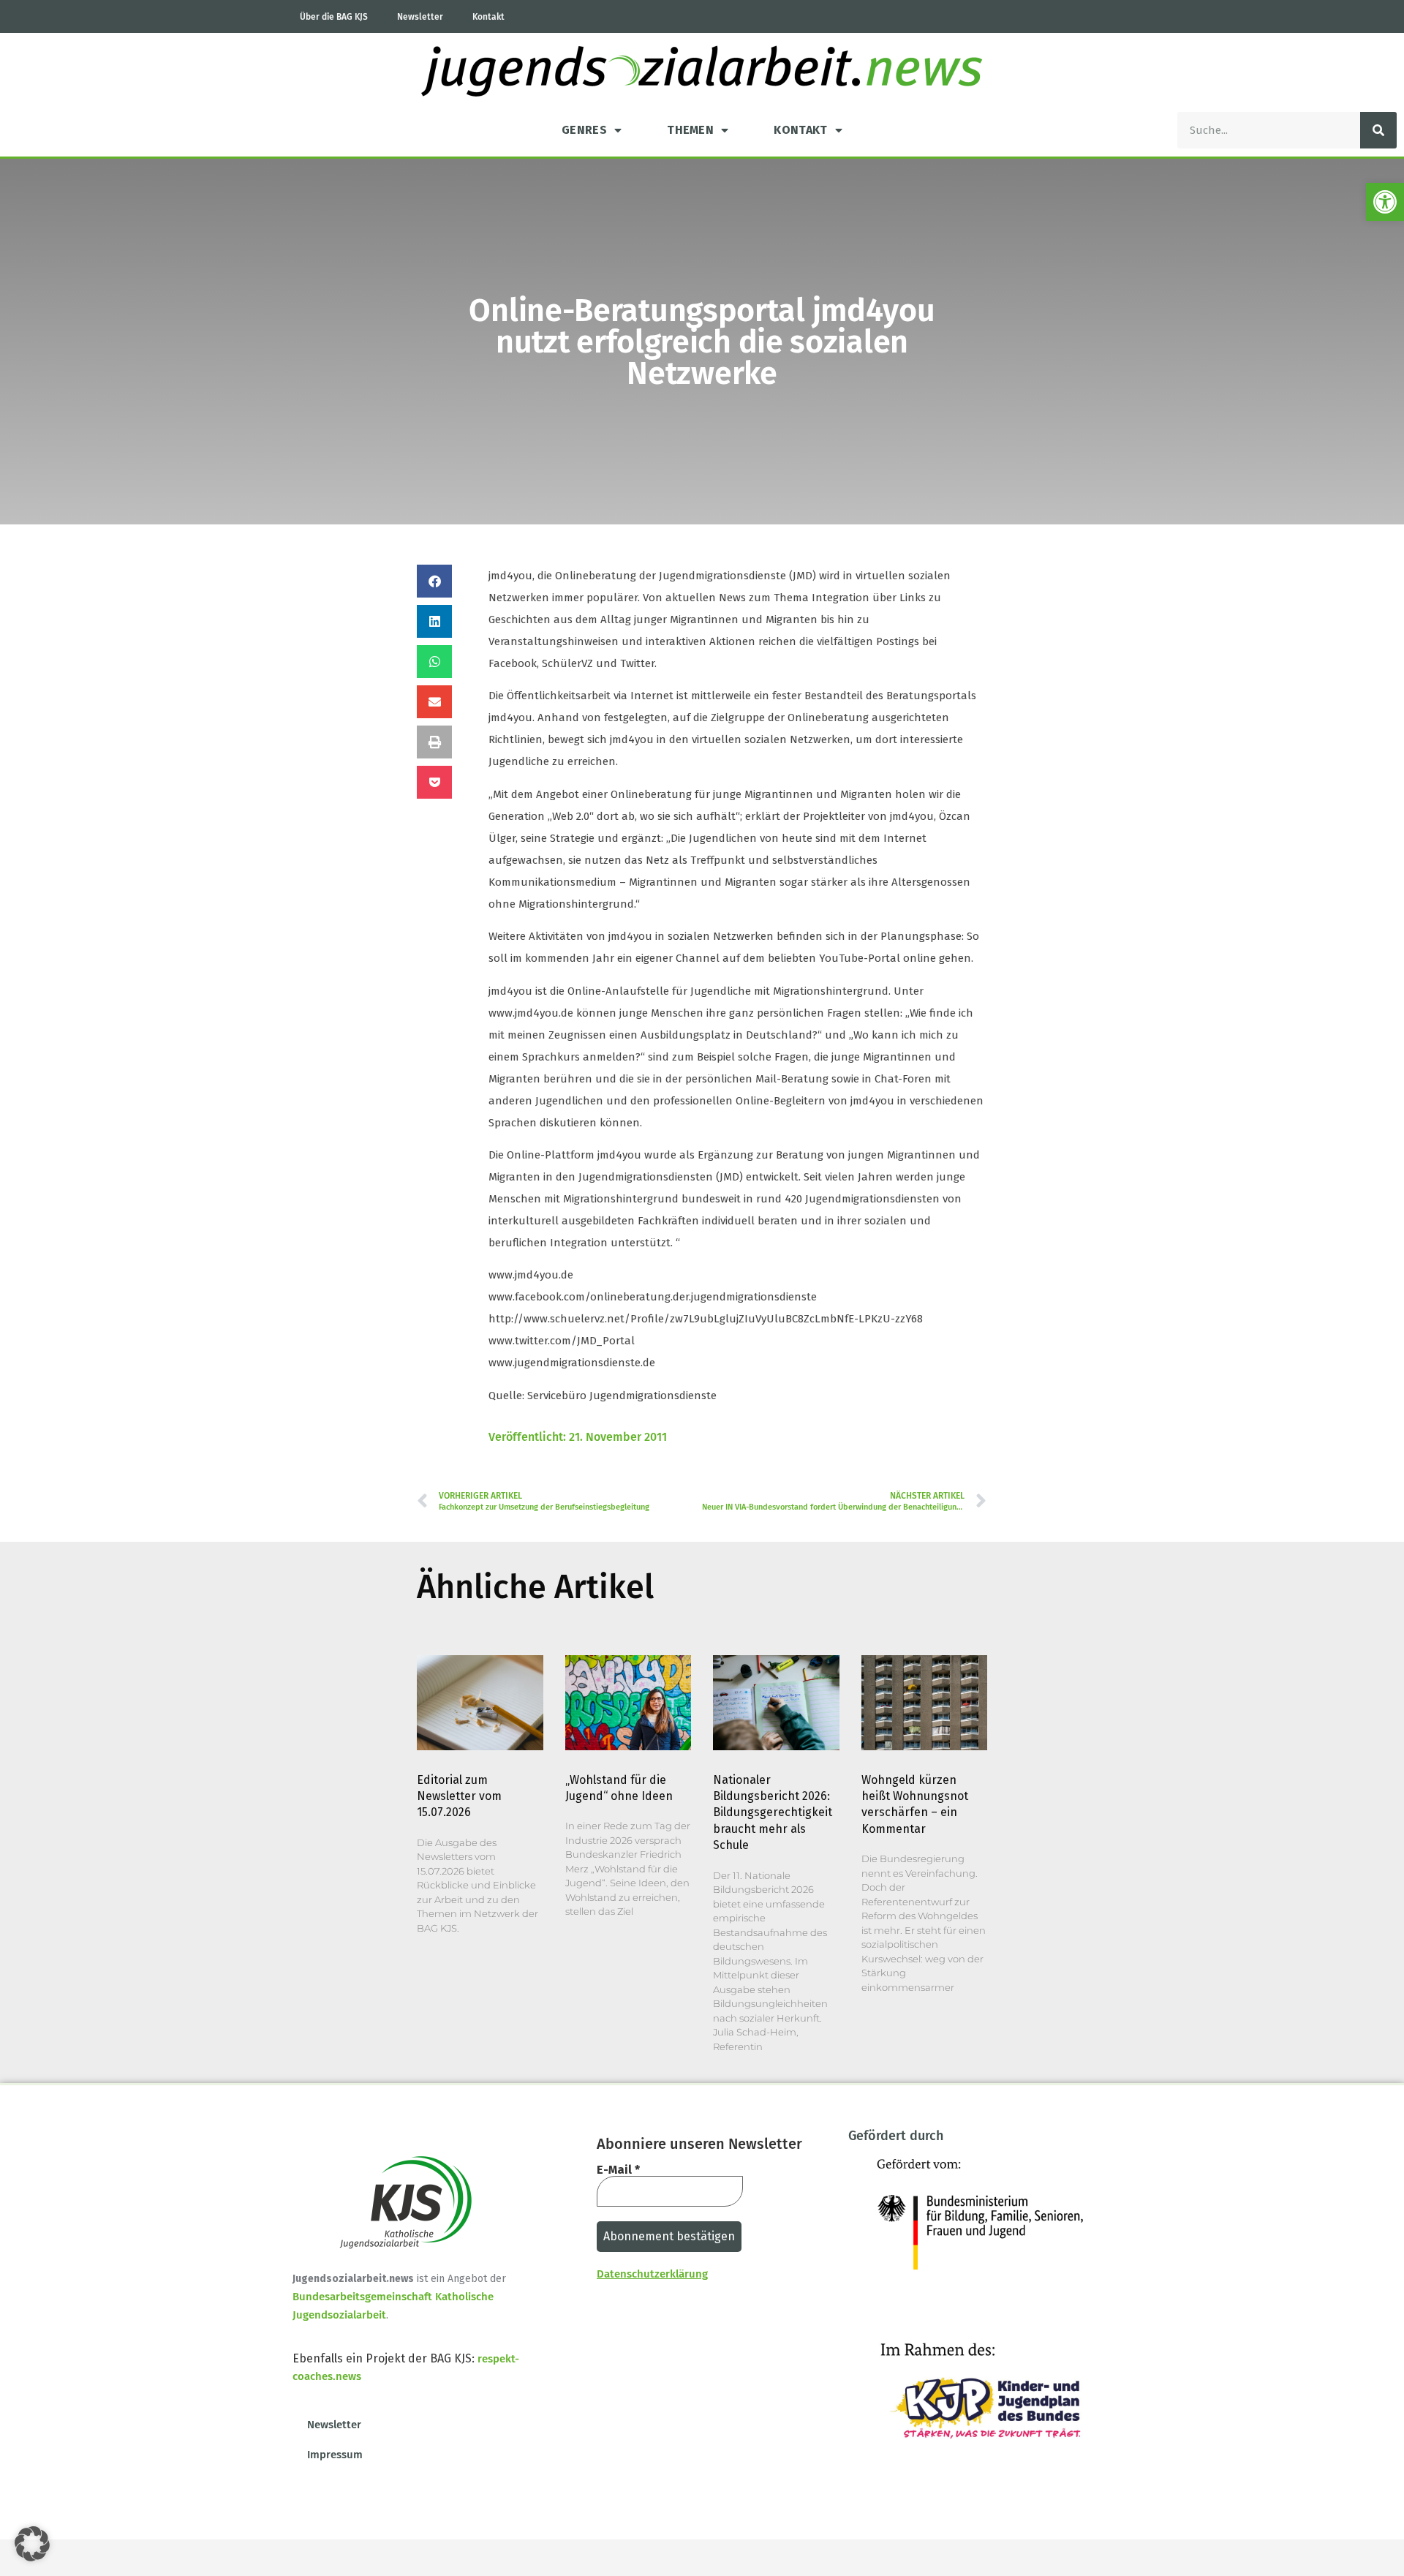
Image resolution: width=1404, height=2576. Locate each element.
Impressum (335, 2455)
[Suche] (1378, 130)
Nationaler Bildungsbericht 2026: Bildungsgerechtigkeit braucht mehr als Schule (773, 1813)
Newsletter (420, 17)
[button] (1385, 202)
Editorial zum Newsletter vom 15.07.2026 (459, 1796)
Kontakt (488, 17)
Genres (584, 130)
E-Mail (618, 2170)
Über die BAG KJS (334, 17)
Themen (690, 130)
